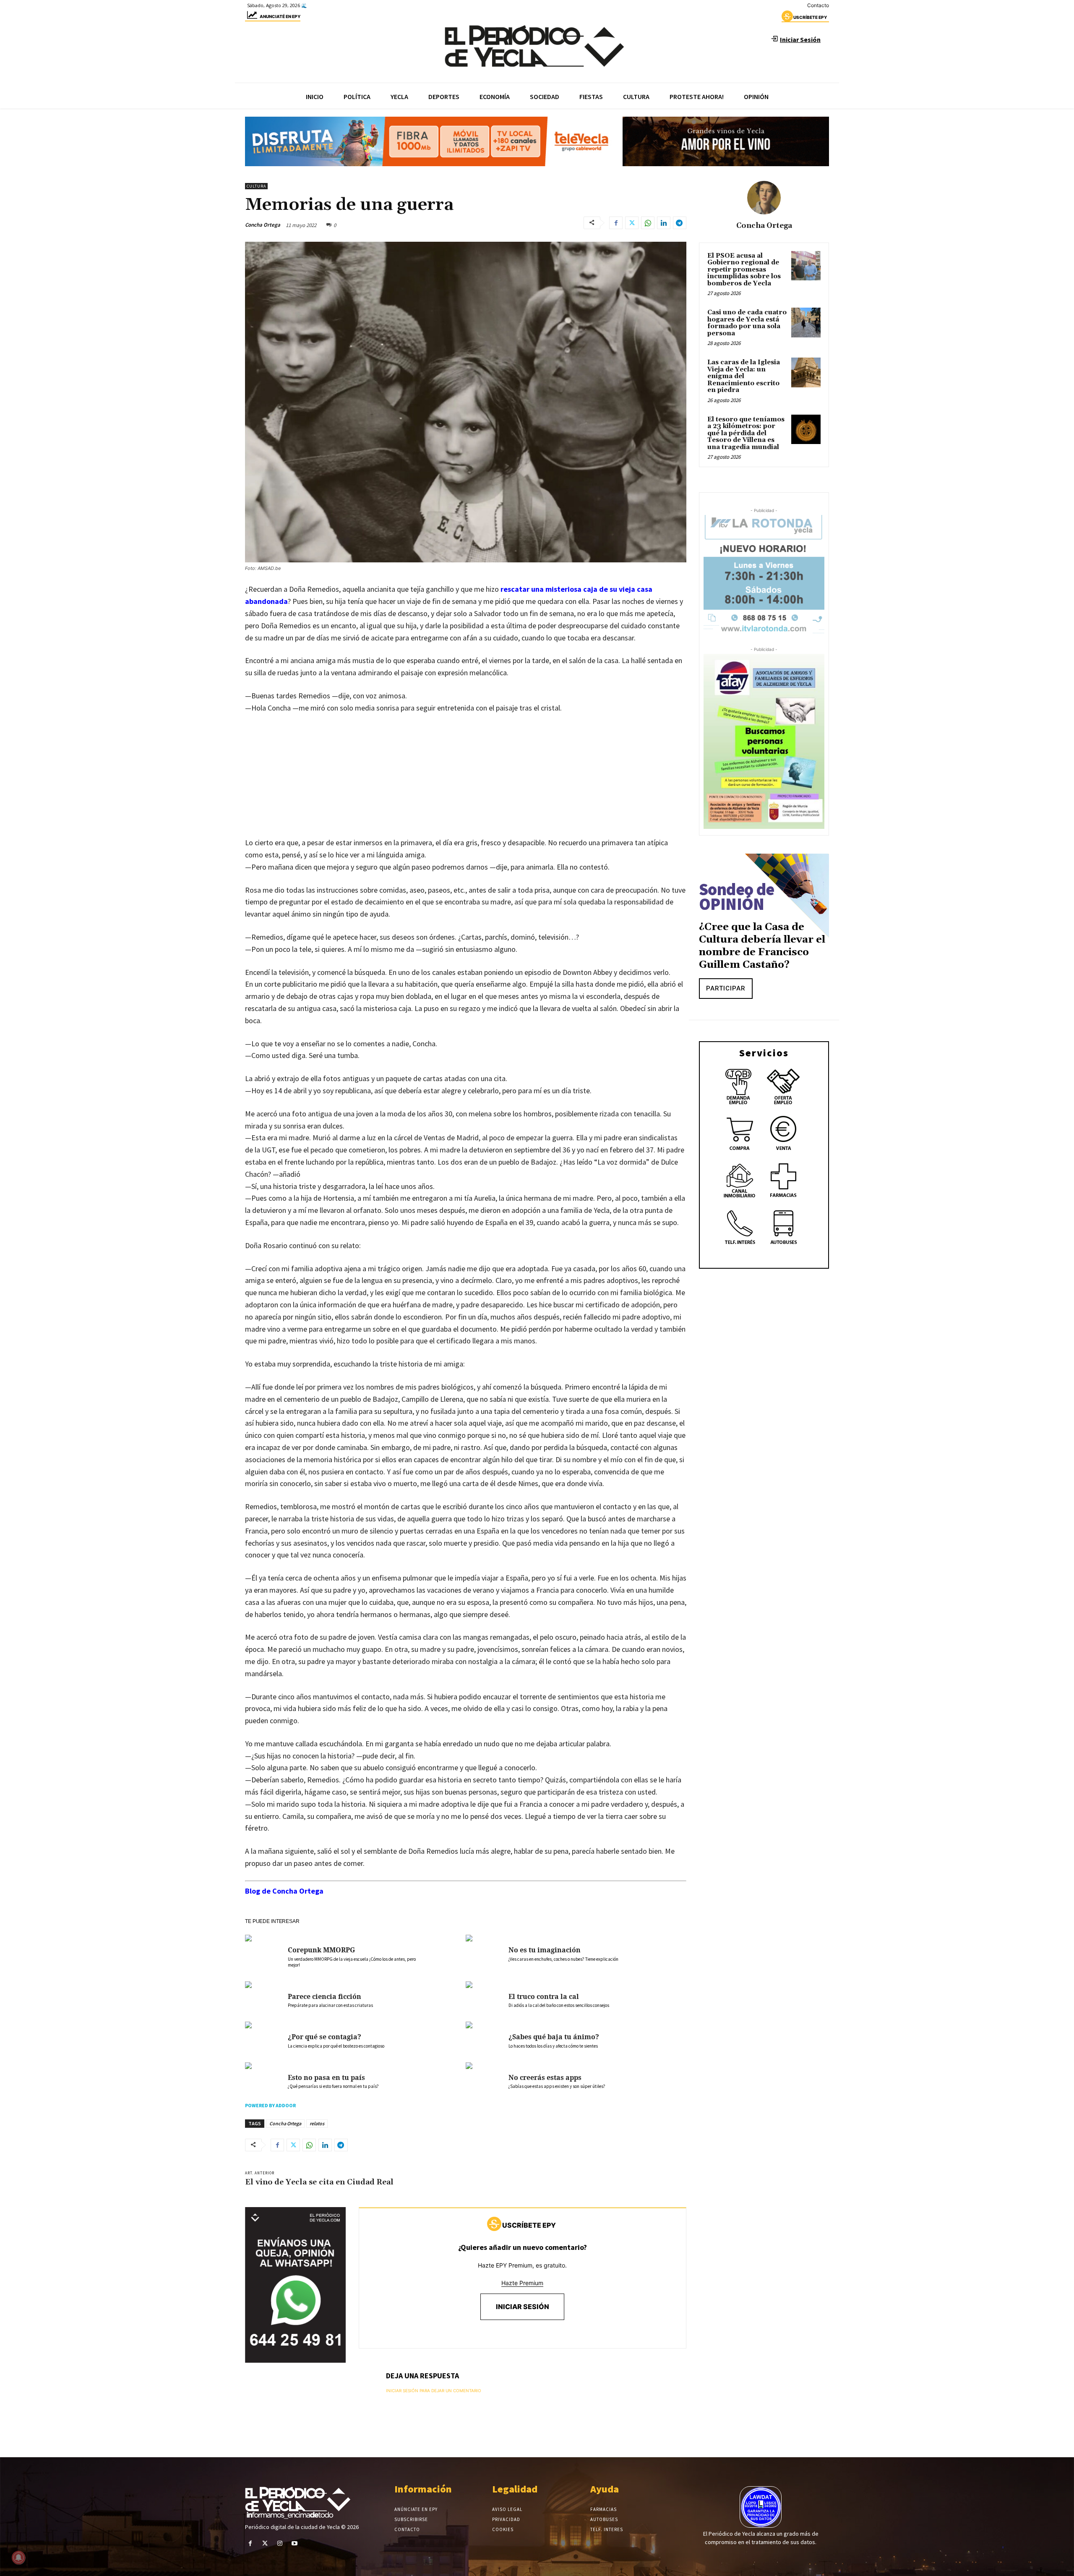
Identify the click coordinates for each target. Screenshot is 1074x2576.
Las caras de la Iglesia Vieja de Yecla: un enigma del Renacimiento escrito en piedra (744, 376)
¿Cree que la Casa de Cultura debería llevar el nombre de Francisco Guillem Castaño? (762, 946)
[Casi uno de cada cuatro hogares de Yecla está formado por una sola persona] (806, 322)
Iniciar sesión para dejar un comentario (434, 2391)
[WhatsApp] (648, 223)
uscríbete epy (810, 17)
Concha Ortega (263, 225)
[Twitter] (632, 223)
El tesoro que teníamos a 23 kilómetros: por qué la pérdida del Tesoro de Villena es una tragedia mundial (746, 433)
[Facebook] (616, 223)
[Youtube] (295, 2543)
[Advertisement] (466, 784)
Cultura (256, 186)
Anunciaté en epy (280, 16)
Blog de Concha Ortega (284, 1891)
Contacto (818, 5)
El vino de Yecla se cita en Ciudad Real (320, 2182)
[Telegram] (680, 223)
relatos (317, 2123)
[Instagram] (280, 2543)
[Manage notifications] (18, 2558)
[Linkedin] (664, 223)
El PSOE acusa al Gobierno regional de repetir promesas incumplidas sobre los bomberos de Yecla (744, 270)
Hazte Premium (522, 2283)
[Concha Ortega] (764, 198)
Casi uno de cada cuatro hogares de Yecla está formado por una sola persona (747, 323)
